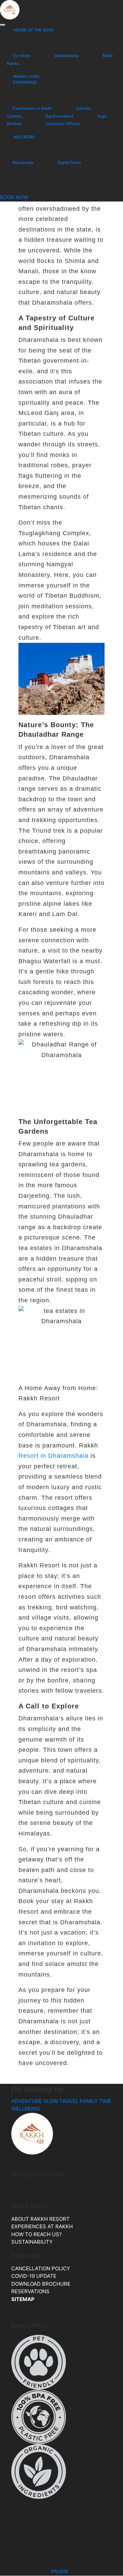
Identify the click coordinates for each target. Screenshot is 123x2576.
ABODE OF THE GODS (33, 30)
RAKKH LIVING (26, 77)
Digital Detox (69, 163)
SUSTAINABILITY (32, 2242)
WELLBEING (24, 137)
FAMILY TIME (96, 2101)
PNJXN (59, 2571)
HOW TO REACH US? (37, 2234)
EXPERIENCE (25, 82)
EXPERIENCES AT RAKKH (43, 2226)
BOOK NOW (14, 197)
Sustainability (66, 56)
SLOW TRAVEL (61, 2101)
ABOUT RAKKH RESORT (40, 2219)
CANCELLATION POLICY (41, 2268)
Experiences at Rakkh (32, 108)
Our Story (21, 56)
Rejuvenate (23, 163)
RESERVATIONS (30, 2291)
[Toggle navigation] (3, 25)
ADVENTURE (27, 2101)
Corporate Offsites (63, 124)
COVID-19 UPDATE (34, 2276)
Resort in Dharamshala (53, 1456)
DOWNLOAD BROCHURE (41, 2284)
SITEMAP (23, 2299)
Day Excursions (59, 116)
